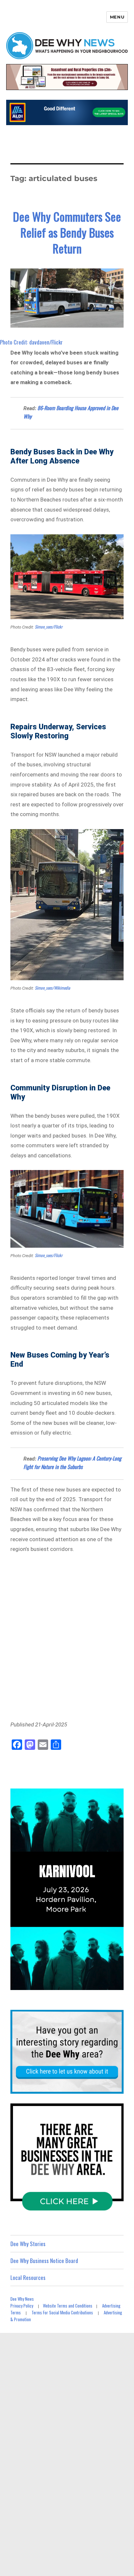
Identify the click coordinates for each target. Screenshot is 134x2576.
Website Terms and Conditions (68, 2306)
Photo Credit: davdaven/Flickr (31, 342)
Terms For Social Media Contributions (62, 2312)
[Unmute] (91, 1984)
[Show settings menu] (104, 1984)
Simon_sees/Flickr (49, 627)
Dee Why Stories (28, 2244)
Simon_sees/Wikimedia (52, 988)
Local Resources (28, 2277)
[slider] (60, 1984)
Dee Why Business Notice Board (44, 2261)
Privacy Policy (22, 2306)
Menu (117, 17)
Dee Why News (22, 2299)
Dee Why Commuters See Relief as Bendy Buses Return (67, 232)
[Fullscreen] (117, 1984)
